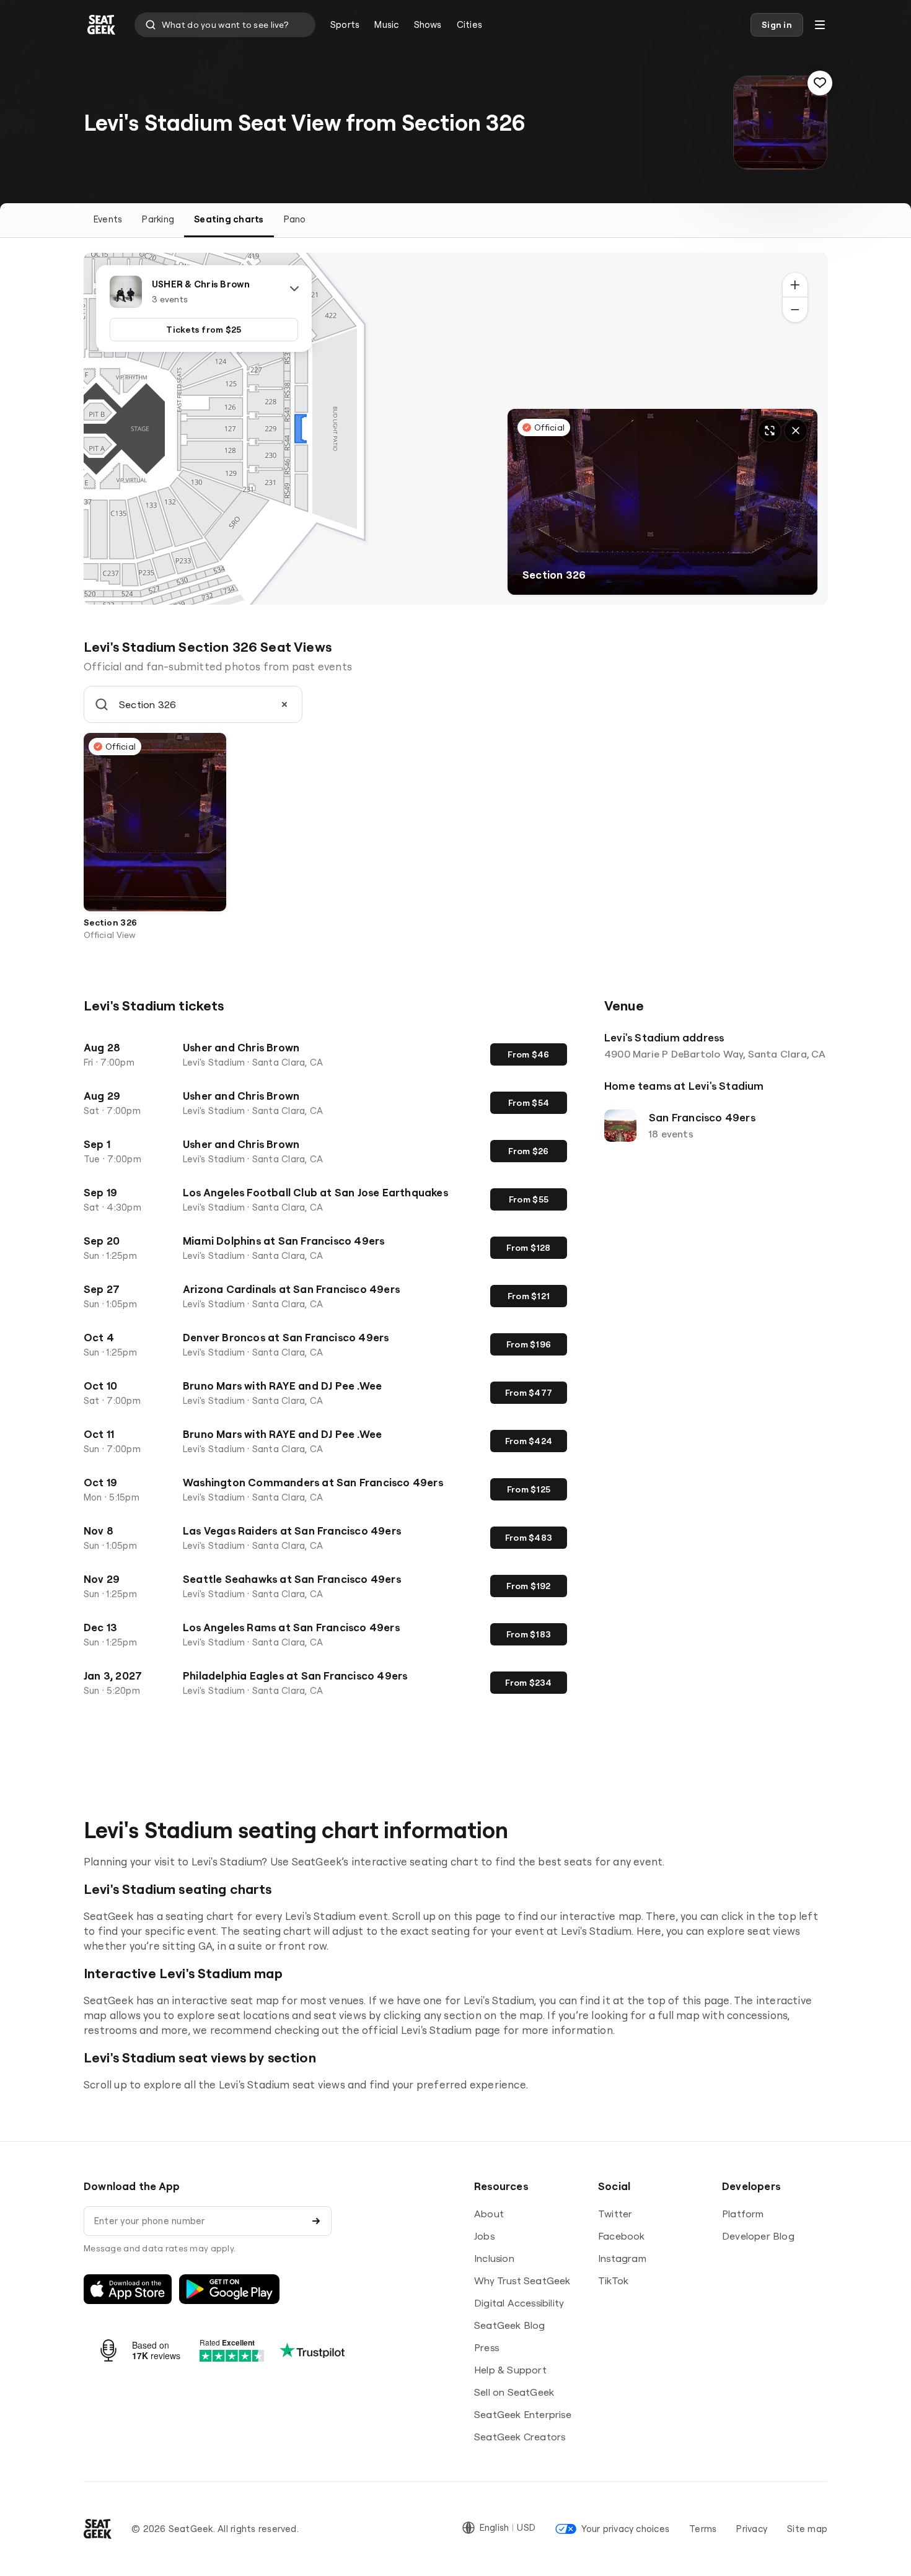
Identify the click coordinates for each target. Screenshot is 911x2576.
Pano (295, 219)
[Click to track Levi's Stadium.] (820, 83)
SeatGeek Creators (520, 2437)
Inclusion (494, 2258)
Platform (743, 2214)
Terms (703, 2529)
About (489, 2214)
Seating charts (229, 219)
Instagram (622, 2258)
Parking (158, 219)
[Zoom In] (795, 285)
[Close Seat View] (796, 431)
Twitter (615, 2214)
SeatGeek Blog (510, 2325)
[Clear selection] (284, 704)
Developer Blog (758, 2236)
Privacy (752, 2529)
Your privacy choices (625, 2529)
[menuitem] (345, 25)
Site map (807, 2529)
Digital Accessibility (519, 2303)
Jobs (484, 2236)
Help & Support (510, 2370)
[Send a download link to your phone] (316, 2221)
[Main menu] (820, 25)
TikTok (613, 2280)
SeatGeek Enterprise (523, 2414)
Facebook (622, 2236)
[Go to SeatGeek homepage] (102, 25)
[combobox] (225, 25)
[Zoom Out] (795, 310)
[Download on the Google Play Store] (229, 2289)
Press (486, 2347)
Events (108, 219)
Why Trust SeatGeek (522, 2280)
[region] (455, 429)
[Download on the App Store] (128, 2289)
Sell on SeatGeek (514, 2392)
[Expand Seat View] (770, 431)
